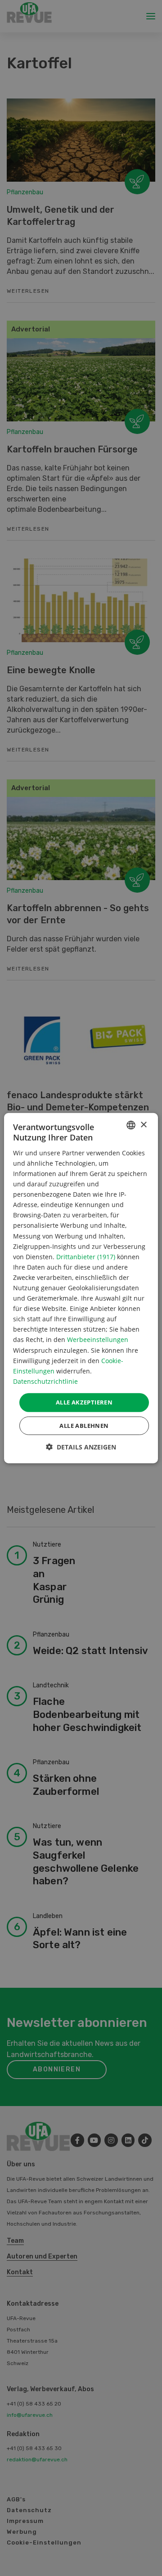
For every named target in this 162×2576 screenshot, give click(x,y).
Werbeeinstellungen (98, 1339)
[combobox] (131, 1125)
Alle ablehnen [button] (84, 1425)
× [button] (143, 1125)
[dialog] (81, 1288)
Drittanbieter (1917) (86, 1256)
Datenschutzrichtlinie (45, 1381)
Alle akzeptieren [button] (84, 1402)
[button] (81, 1447)
